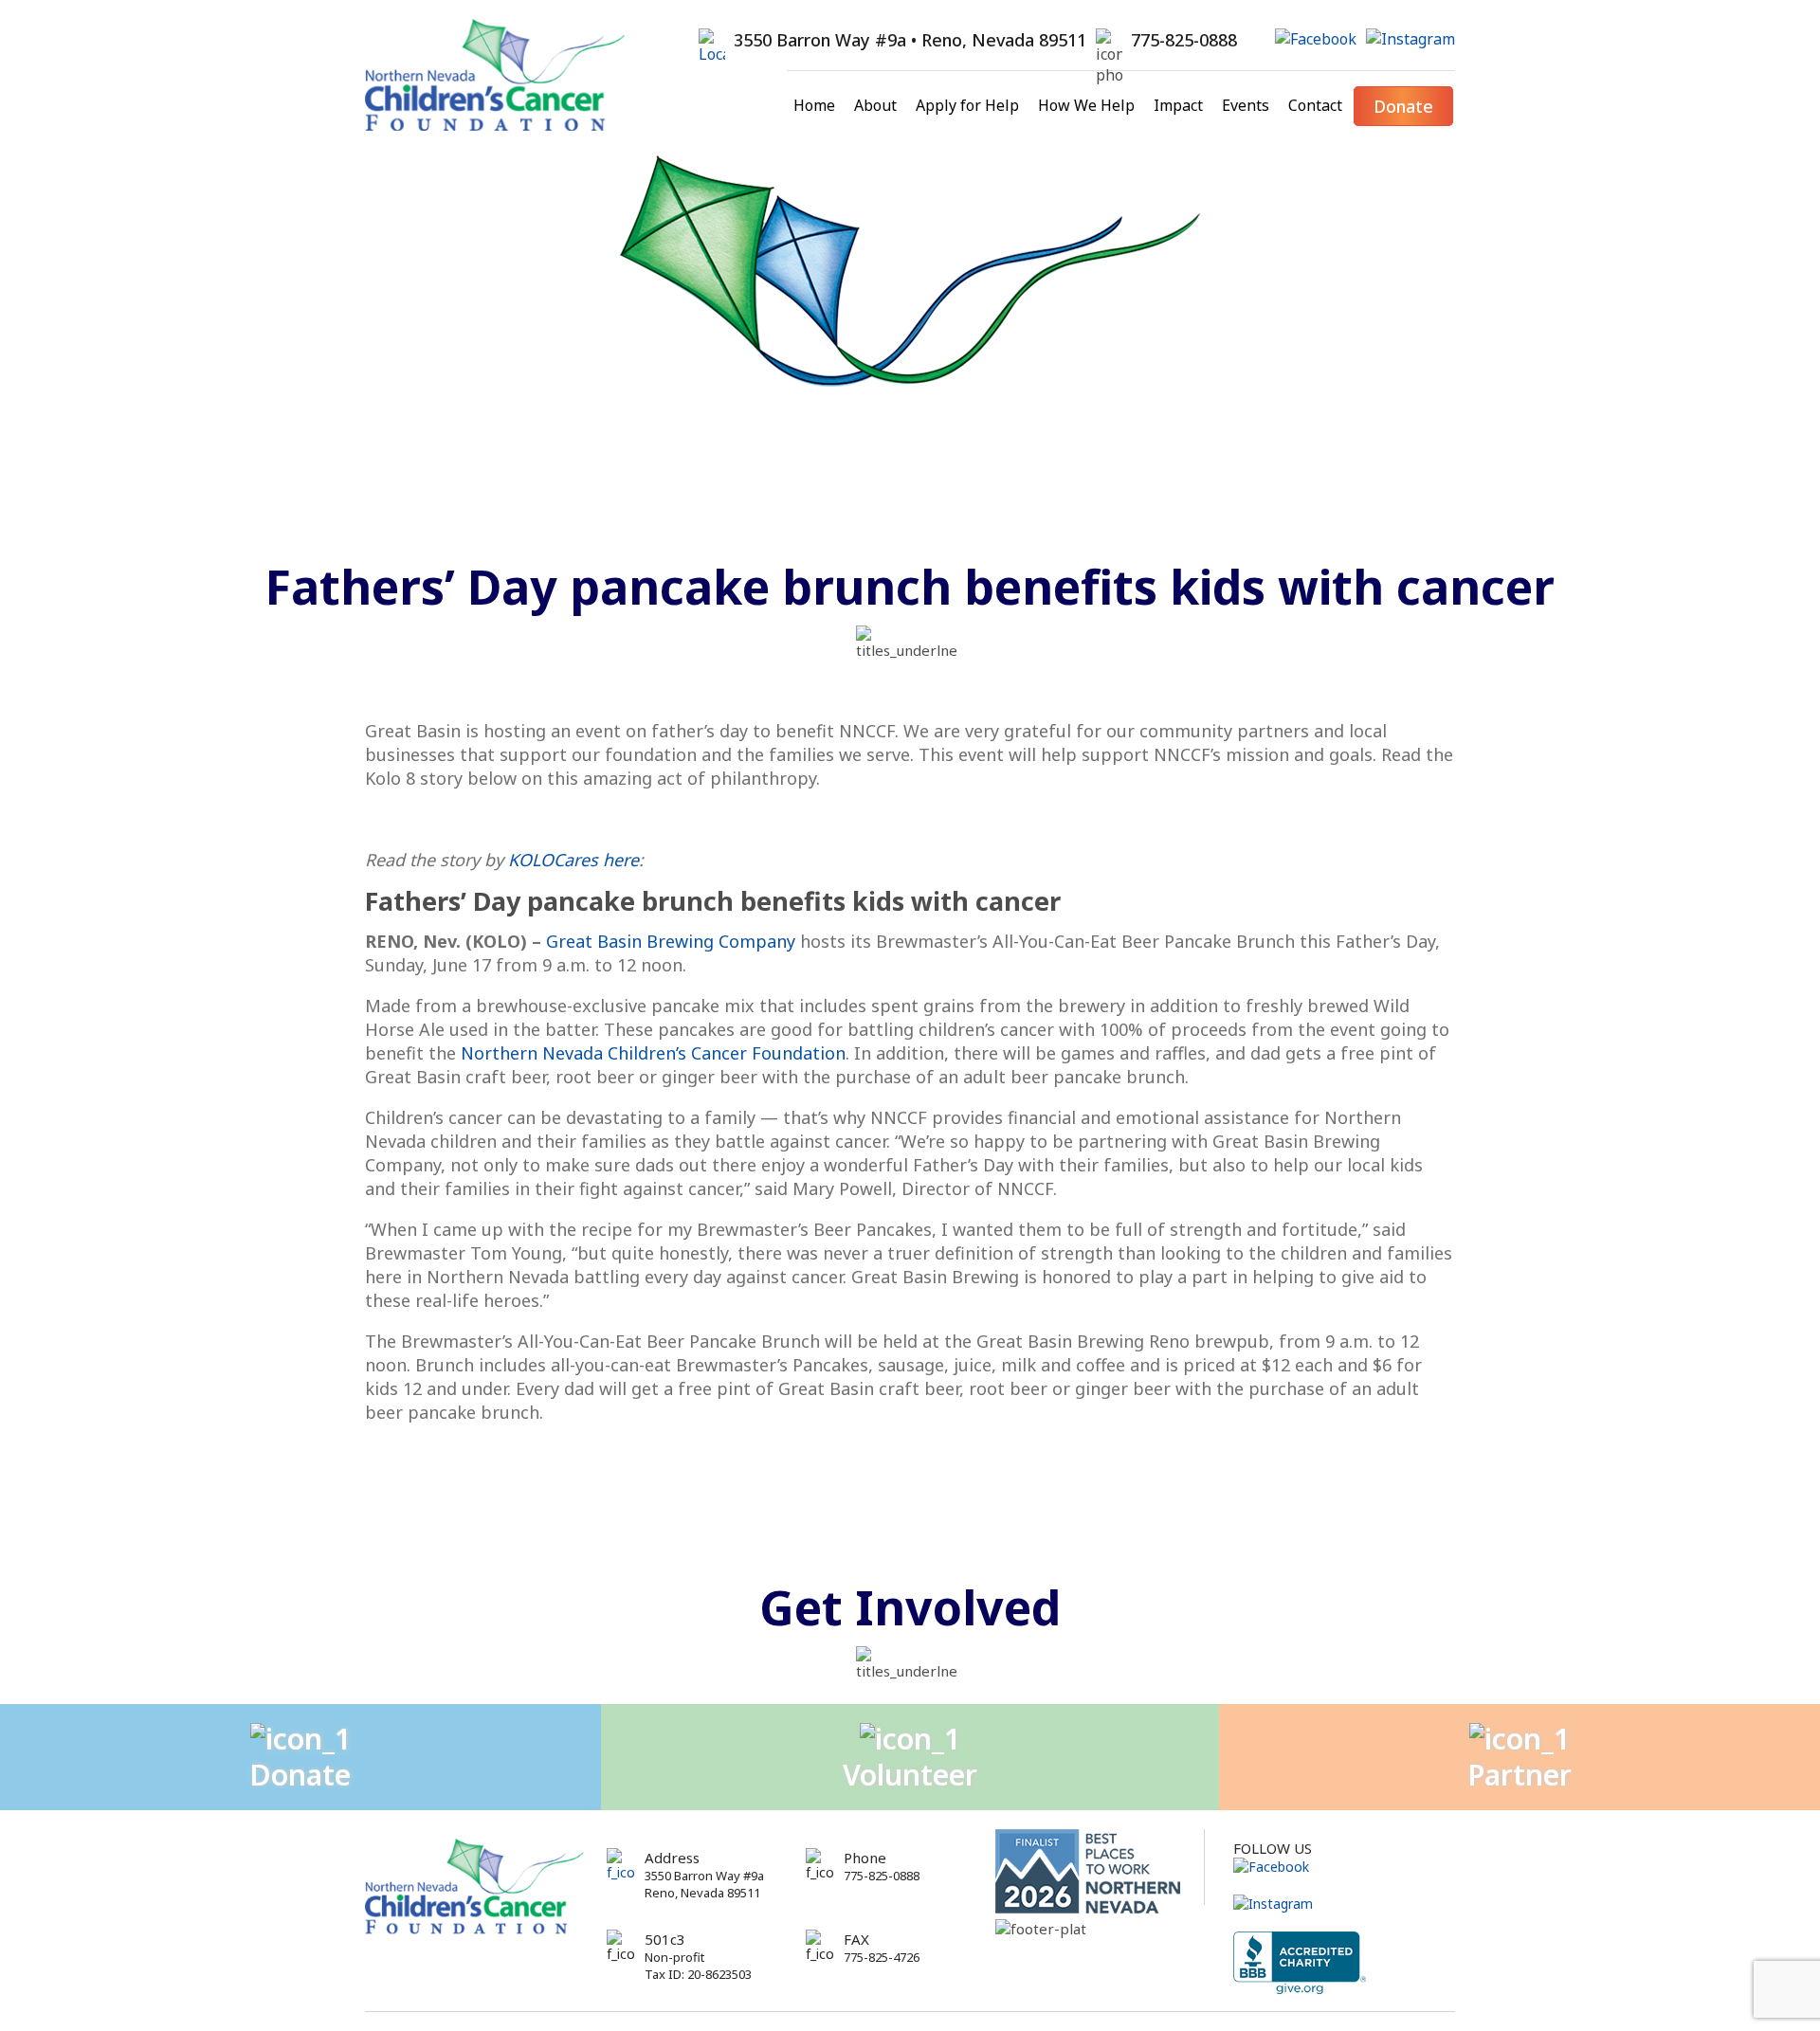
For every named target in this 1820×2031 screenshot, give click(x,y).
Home (814, 105)
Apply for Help (967, 105)
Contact (1315, 105)
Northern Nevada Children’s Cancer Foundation (653, 1053)
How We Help (1086, 105)
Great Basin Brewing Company (671, 941)
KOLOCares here (573, 860)
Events (1246, 105)
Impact (1178, 105)
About (875, 105)
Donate (1403, 106)
